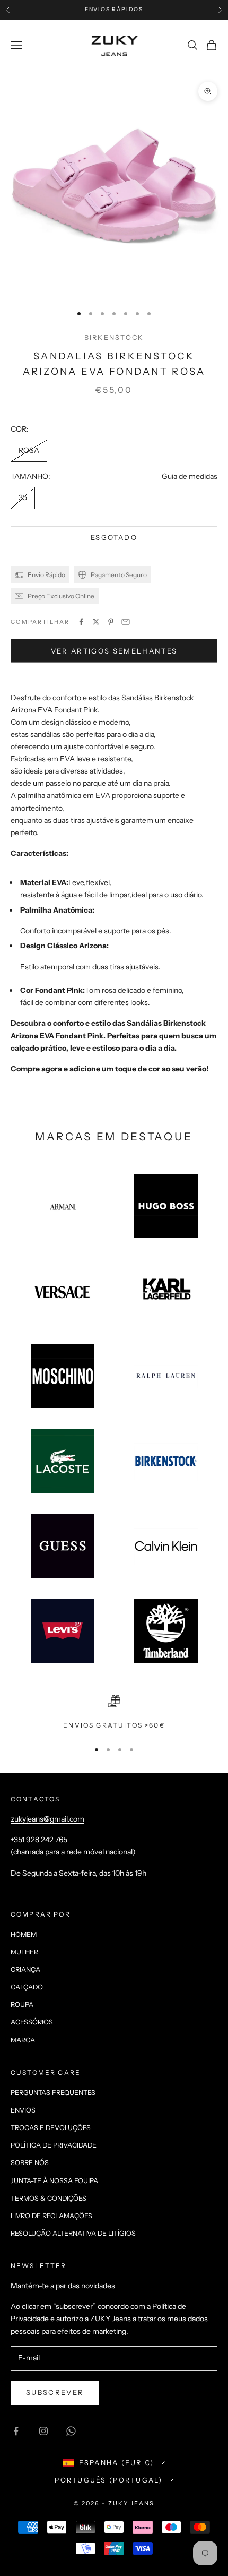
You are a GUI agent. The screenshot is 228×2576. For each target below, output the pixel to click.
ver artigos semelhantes (114, 651)
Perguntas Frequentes (53, 2093)
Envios (23, 2110)
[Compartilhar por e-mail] (126, 622)
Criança (25, 1969)
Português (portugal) (108, 2480)
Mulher (24, 1952)
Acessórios (32, 2022)
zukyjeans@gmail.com (47, 1819)
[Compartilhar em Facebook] (81, 622)
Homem (24, 1934)
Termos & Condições (49, 2198)
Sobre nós (30, 2163)
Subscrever (55, 2392)
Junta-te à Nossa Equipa (54, 2181)
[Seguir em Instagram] (43, 2431)
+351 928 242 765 (39, 1840)
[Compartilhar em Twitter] (96, 622)
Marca (23, 2040)
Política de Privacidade (54, 2145)
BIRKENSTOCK (114, 337)
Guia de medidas (190, 476)
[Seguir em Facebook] (16, 2431)
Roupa (22, 2004)
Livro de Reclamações (51, 2216)
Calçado (27, 1987)
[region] (114, 1713)
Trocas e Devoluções (51, 2128)
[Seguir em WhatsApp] (71, 2431)
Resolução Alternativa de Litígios (73, 2233)
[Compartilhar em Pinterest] (111, 622)
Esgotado (114, 537)
